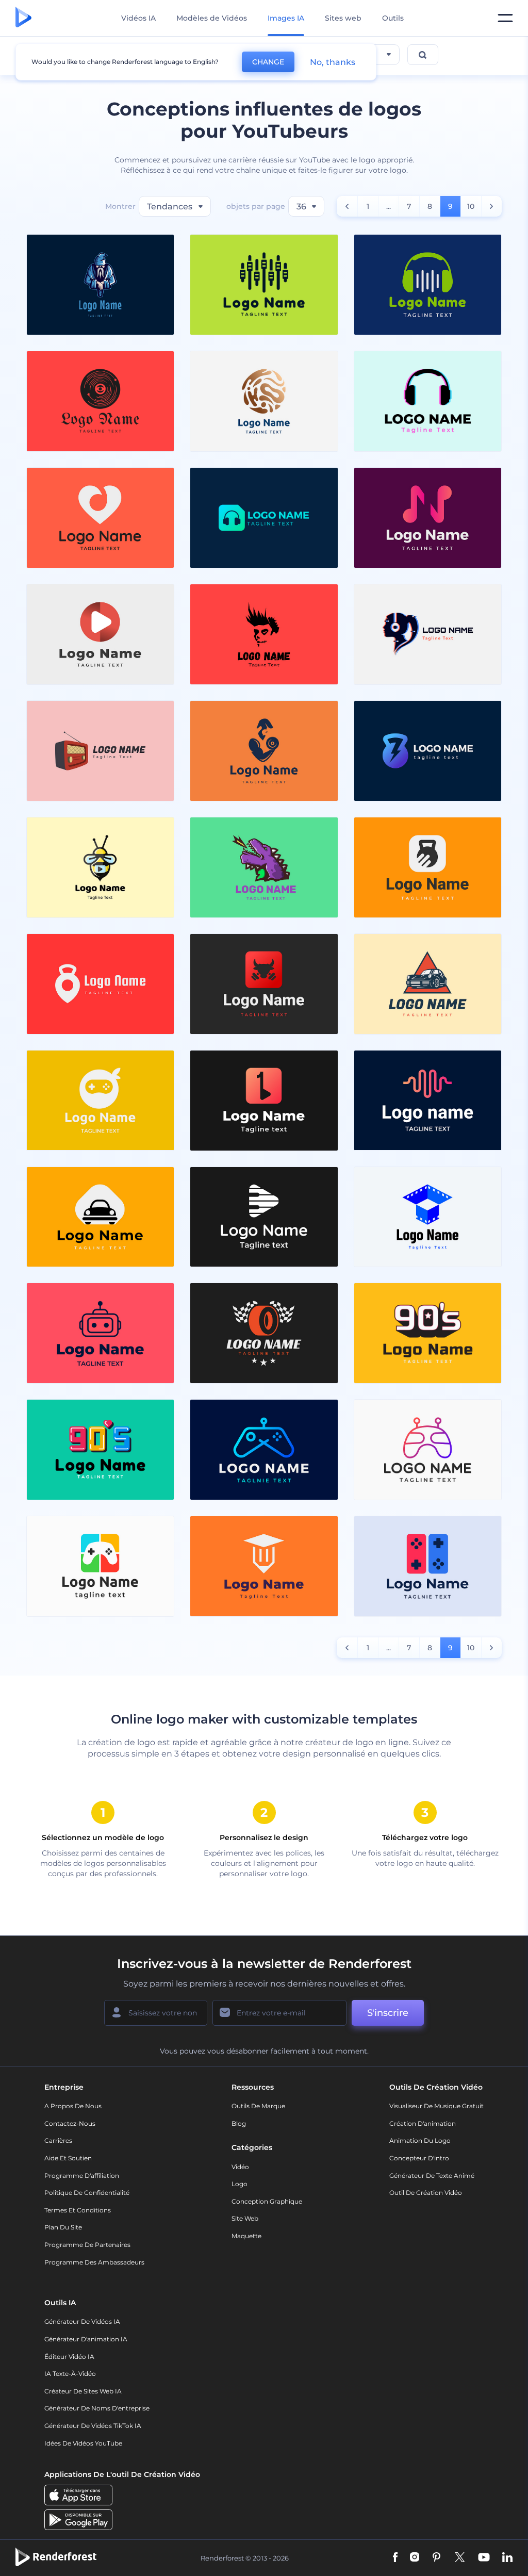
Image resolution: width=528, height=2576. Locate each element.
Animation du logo (420, 2140)
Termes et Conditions (78, 2210)
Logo (240, 2184)
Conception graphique (267, 2201)
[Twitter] (460, 2558)
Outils (393, 18)
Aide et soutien (68, 2158)
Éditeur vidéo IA (69, 2357)
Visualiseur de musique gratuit (436, 2106)
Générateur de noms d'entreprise (97, 2408)
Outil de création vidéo (426, 2193)
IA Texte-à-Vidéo (70, 2374)
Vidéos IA (138, 18)
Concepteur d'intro (419, 2158)
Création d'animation (423, 2123)
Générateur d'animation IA (86, 2339)
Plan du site (63, 2227)
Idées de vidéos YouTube (83, 2443)
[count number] (347, 206)
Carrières (58, 2140)
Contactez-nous (70, 2123)
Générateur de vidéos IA (82, 2321)
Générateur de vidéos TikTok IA (93, 2426)
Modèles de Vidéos (212, 18)
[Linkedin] (507, 2558)
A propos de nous (73, 2106)
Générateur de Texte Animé (432, 2176)
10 (471, 206)
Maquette (246, 2236)
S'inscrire (388, 2013)
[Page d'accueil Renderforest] (23, 18)
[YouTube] (484, 2558)
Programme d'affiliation (82, 2176)
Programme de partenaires (87, 2245)
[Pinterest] (436, 2558)
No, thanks (333, 62)
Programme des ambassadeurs (94, 2262)
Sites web (343, 18)
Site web (245, 2218)
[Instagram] (415, 2558)
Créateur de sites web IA (83, 2391)
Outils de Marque (258, 2106)
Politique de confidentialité (87, 2193)
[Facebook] (395, 2558)
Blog (239, 2123)
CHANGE (268, 62)
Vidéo (240, 2167)
